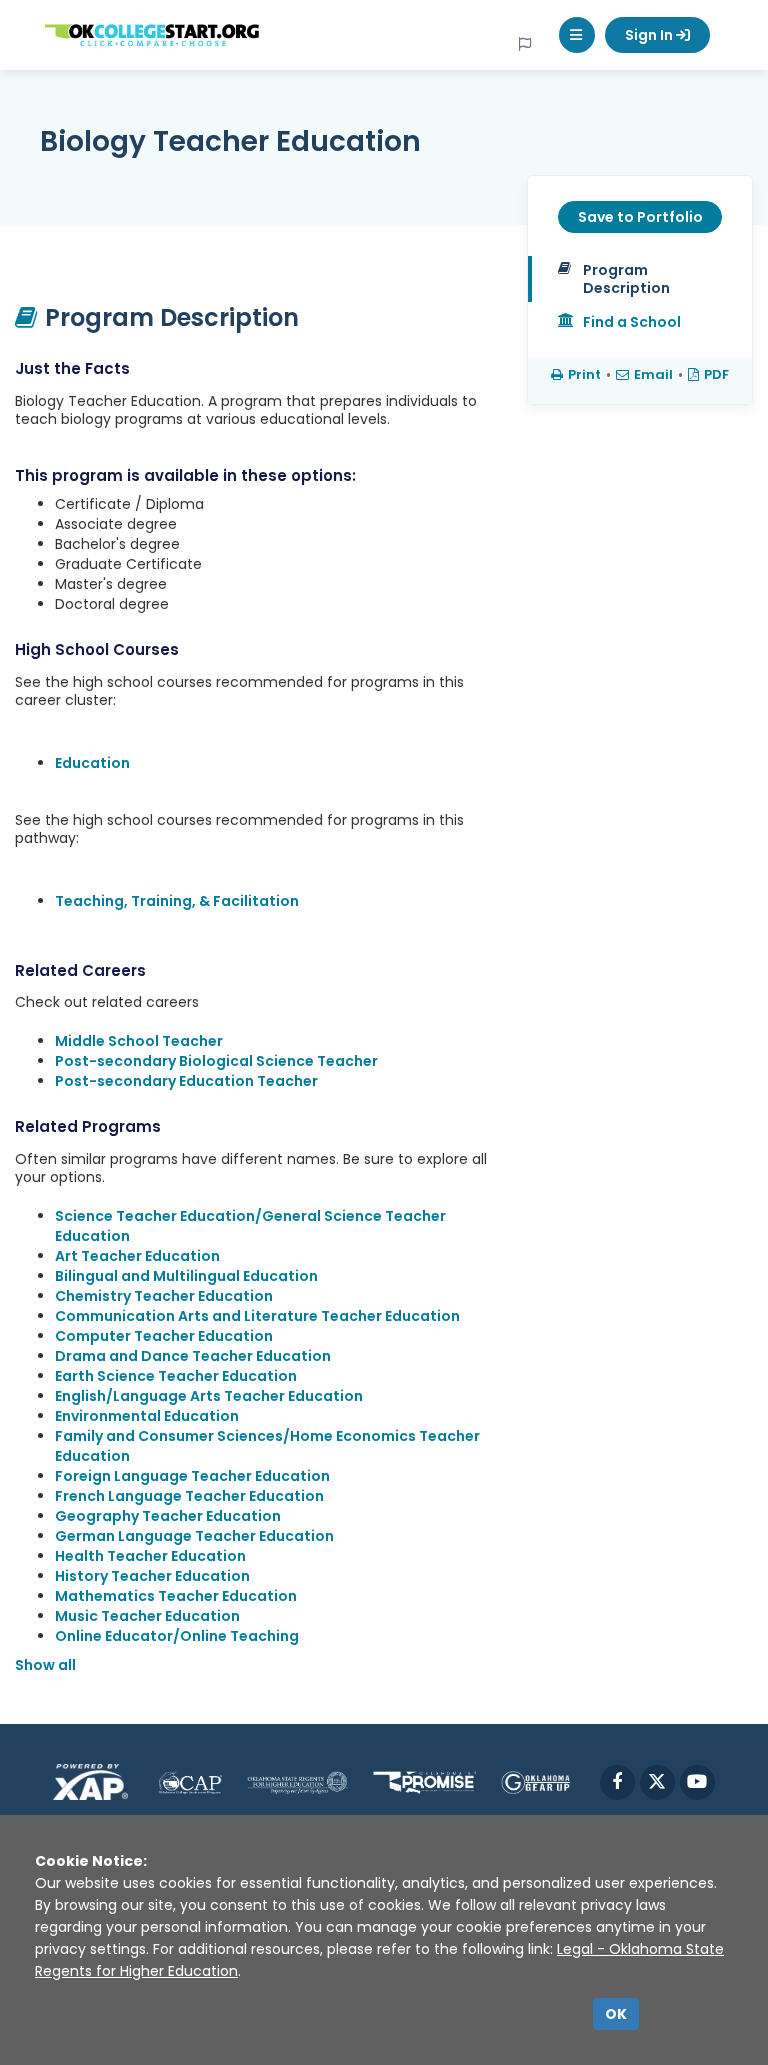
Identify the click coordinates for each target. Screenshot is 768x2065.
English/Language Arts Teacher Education (209, 1396)
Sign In (650, 35)
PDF (716, 374)
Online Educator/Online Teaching (177, 1636)
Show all (45, 1665)
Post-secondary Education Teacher (186, 1081)
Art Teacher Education (137, 1256)
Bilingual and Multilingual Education (186, 1276)
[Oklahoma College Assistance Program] (190, 1782)
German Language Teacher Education (194, 1536)
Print (584, 374)
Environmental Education (147, 1416)
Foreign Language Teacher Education (192, 1476)
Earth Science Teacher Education (176, 1376)
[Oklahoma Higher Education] (297, 1782)
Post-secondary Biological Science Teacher (216, 1061)
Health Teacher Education (150, 1556)
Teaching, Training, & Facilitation (177, 901)
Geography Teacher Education (168, 1516)
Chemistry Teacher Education (164, 1296)
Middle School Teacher (139, 1041)
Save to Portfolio (640, 217)
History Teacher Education (152, 1576)
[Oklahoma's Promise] (425, 1782)
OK (616, 2014)
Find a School (632, 322)
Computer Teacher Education (164, 1336)
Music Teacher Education (147, 1616)
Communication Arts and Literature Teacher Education (257, 1316)
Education (92, 763)
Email (653, 374)
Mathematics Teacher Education (176, 1596)
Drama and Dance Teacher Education (193, 1356)
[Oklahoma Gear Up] (535, 1782)
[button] (577, 35)
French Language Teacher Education (189, 1496)
